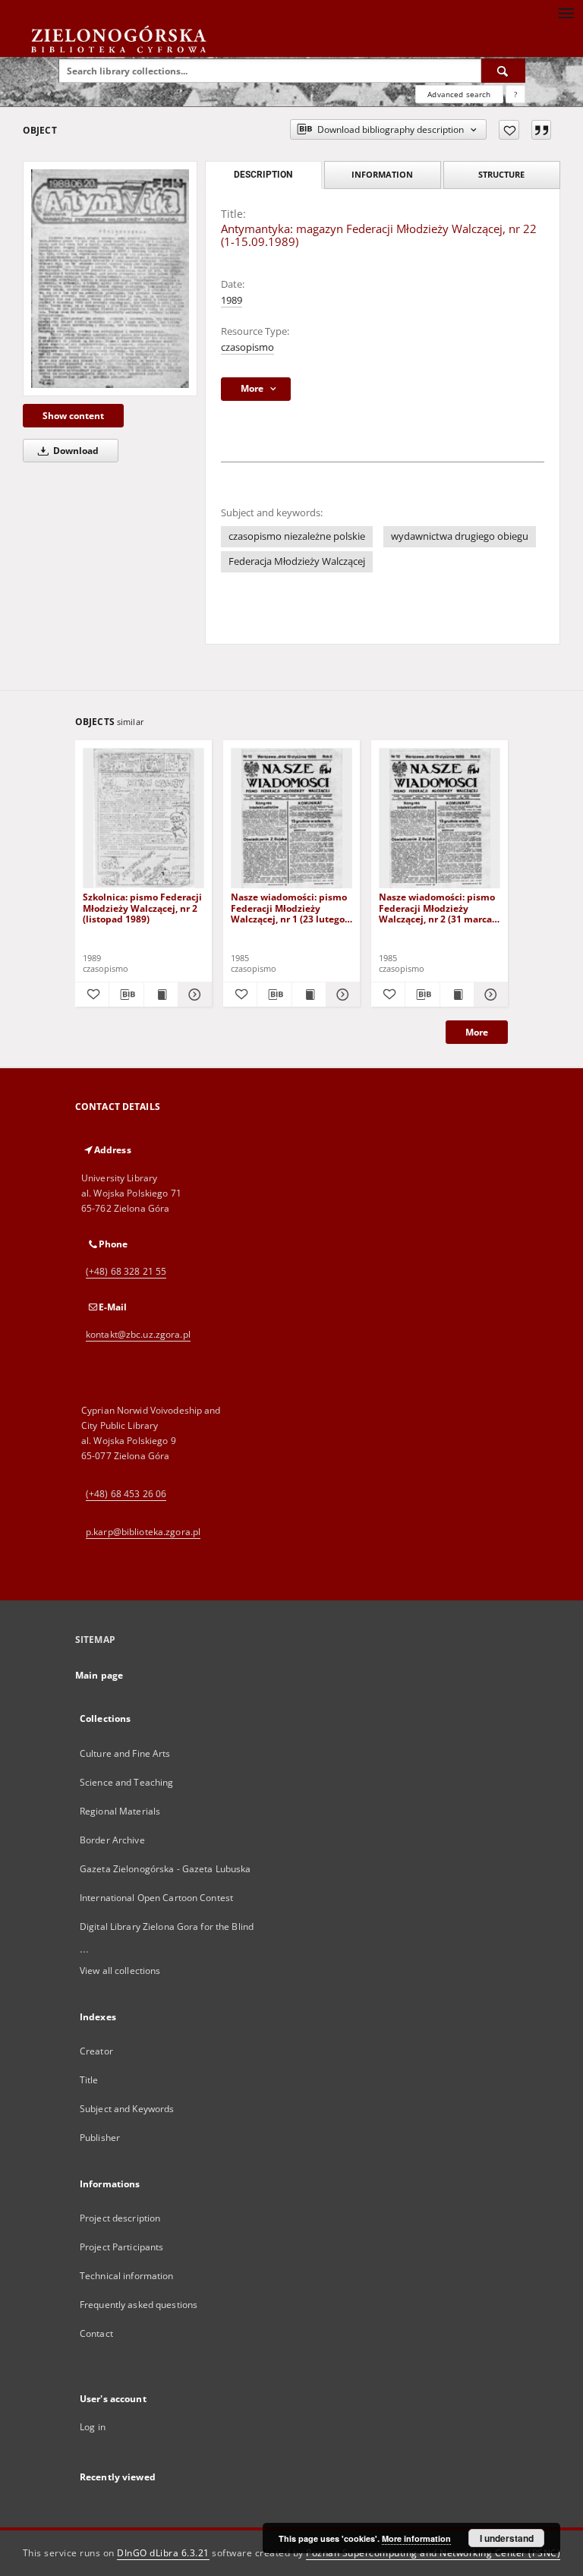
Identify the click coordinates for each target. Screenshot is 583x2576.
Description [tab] (263, 175)
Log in (93, 2427)
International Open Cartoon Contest (156, 1898)
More (477, 1032)
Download (75, 451)
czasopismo (247, 347)
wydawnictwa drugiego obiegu (460, 536)
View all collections (120, 1971)
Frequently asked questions (139, 2305)
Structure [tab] (501, 174)
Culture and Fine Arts (125, 1753)
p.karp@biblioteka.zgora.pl (143, 1532)
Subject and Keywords (127, 2109)
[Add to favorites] (509, 130)
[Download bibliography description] (126, 995)
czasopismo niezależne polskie (297, 536)
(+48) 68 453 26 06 (126, 1494)
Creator (96, 2051)
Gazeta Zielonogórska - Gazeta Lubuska (165, 1869)
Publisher (100, 2138)
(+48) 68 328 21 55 (126, 1271)
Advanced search (459, 94)
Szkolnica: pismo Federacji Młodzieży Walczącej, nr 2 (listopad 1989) (142, 908)
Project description (120, 2218)
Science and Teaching (126, 1782)
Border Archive (112, 1840)
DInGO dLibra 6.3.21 (163, 2553)
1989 (232, 300)
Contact (96, 2333)
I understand (507, 2538)
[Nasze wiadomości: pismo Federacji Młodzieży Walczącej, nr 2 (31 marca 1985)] (440, 819)
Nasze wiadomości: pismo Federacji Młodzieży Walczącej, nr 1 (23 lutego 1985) (289, 908)
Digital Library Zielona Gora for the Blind (167, 1926)
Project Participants (121, 2247)
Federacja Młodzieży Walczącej (297, 561)
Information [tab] (382, 174)
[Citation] (541, 130)
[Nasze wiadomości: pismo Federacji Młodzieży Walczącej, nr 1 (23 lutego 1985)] (291, 819)
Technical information (127, 2276)
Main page (99, 1675)
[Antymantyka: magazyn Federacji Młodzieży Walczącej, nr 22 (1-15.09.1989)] (110, 279)
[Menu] (566, 12)
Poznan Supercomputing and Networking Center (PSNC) (433, 2553)
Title (89, 2080)
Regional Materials (120, 1811)
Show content (73, 416)
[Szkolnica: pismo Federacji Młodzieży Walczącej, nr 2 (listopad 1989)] (143, 819)
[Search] (503, 71)
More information (416, 2538)
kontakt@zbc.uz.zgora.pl (138, 1334)
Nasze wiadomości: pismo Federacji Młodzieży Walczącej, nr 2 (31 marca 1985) (437, 908)
